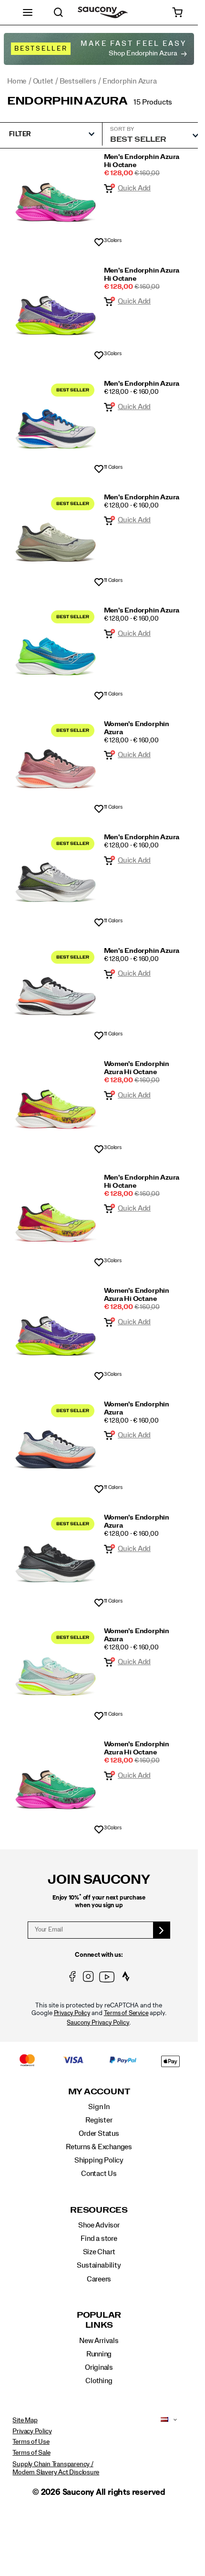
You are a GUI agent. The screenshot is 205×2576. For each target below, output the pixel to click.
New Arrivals (99, 2341)
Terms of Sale (31, 2453)
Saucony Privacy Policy (98, 2023)
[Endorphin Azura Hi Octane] (56, 197)
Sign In (99, 2107)
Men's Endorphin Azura (142, 384)
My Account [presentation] (99, 2092)
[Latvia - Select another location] (162, 2420)
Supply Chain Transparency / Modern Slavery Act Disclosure (56, 2468)
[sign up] (162, 1930)
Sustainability (99, 2265)
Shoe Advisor (99, 2225)
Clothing (99, 2381)
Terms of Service (126, 2013)
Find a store (99, 2238)
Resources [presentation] (99, 2210)
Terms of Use (31, 2442)
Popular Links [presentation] (99, 2320)
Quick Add (134, 188)
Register (99, 2120)
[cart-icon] (178, 12)
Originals (99, 2367)
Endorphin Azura (67, 101)
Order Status (99, 2133)
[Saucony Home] (103, 13)
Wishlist (99, 243)
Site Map (25, 2420)
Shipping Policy (99, 2160)
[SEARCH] (58, 12)
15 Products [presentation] (153, 102)
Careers (99, 2279)
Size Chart (99, 2252)
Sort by (122, 129)
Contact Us (99, 2174)
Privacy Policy (72, 2013)
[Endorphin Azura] (56, 424)
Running (99, 2354)
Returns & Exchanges (99, 2147)
